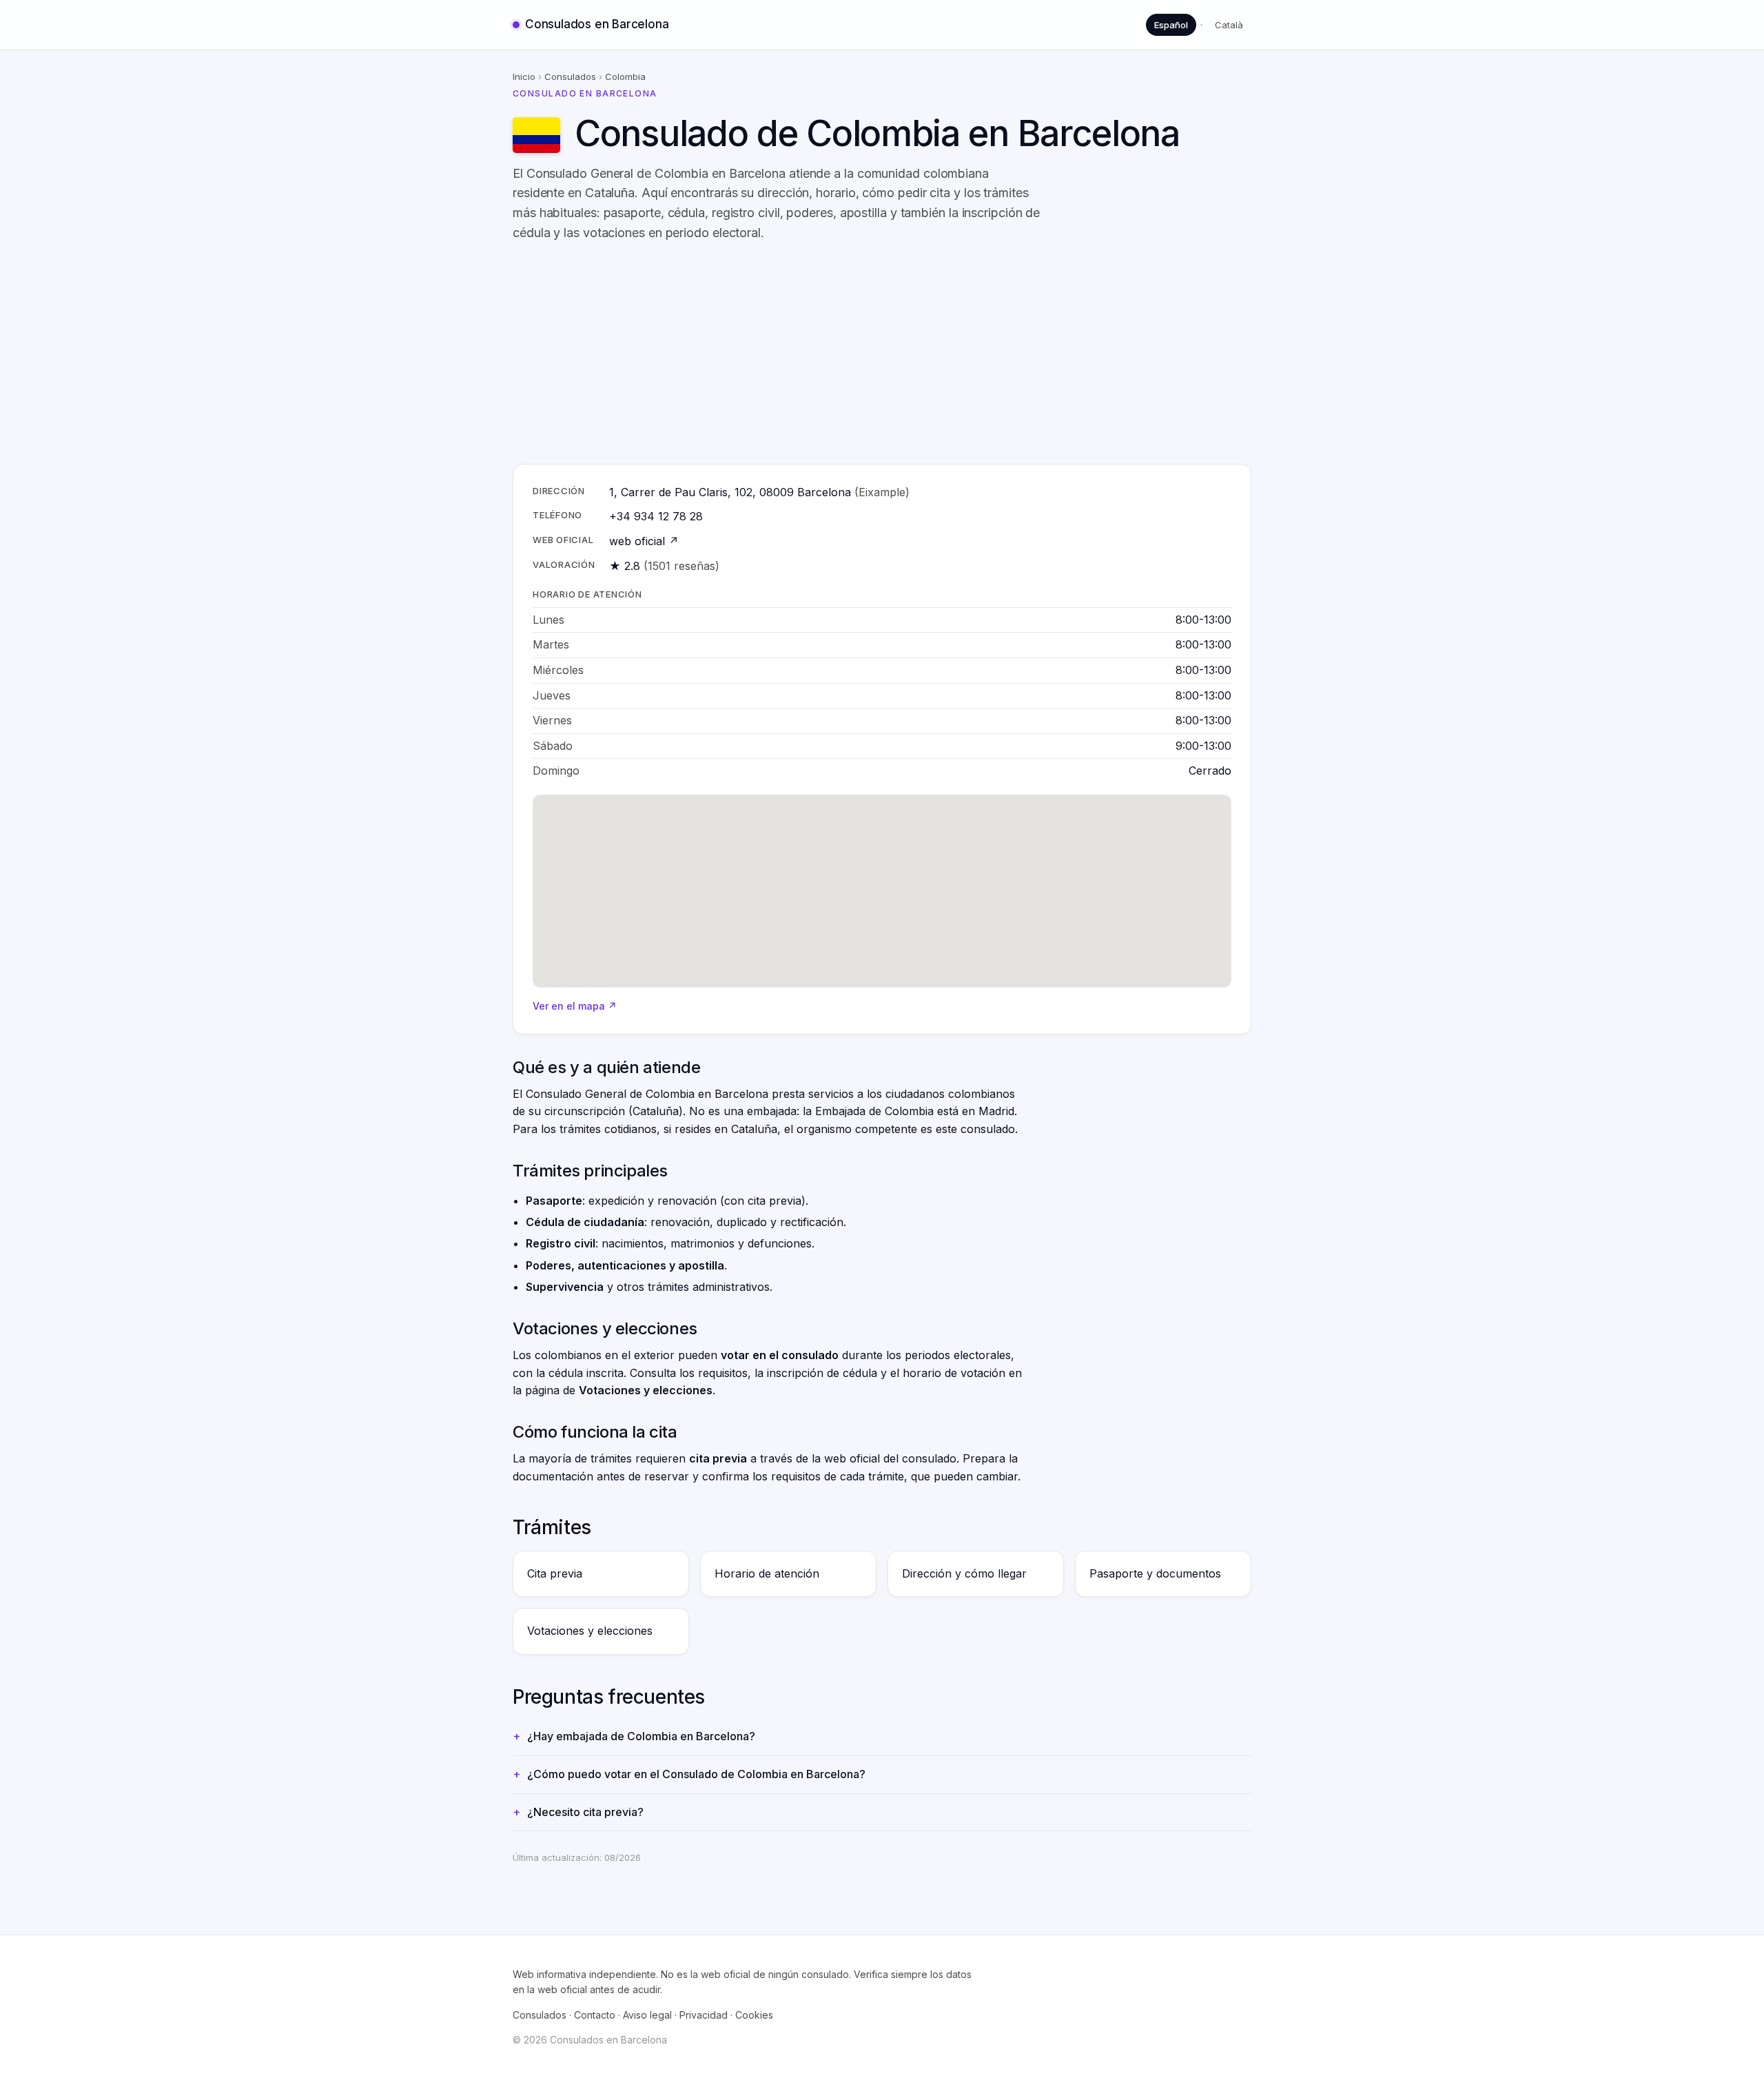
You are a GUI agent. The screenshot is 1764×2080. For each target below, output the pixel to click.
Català (1229, 25)
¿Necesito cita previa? (585, 1812)
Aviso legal (647, 2015)
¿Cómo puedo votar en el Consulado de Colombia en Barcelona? (696, 1774)
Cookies (754, 2015)
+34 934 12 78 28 (656, 516)
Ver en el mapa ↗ (575, 1006)
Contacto (595, 2015)
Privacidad (704, 2015)
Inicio (524, 77)
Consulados (570, 77)
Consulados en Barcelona (597, 24)
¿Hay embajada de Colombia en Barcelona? (641, 1736)
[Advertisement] (882, 354)
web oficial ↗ (644, 541)
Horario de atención (767, 1573)
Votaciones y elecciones (590, 1631)
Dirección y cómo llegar (964, 1573)
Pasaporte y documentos (1155, 1573)
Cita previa (555, 1573)
